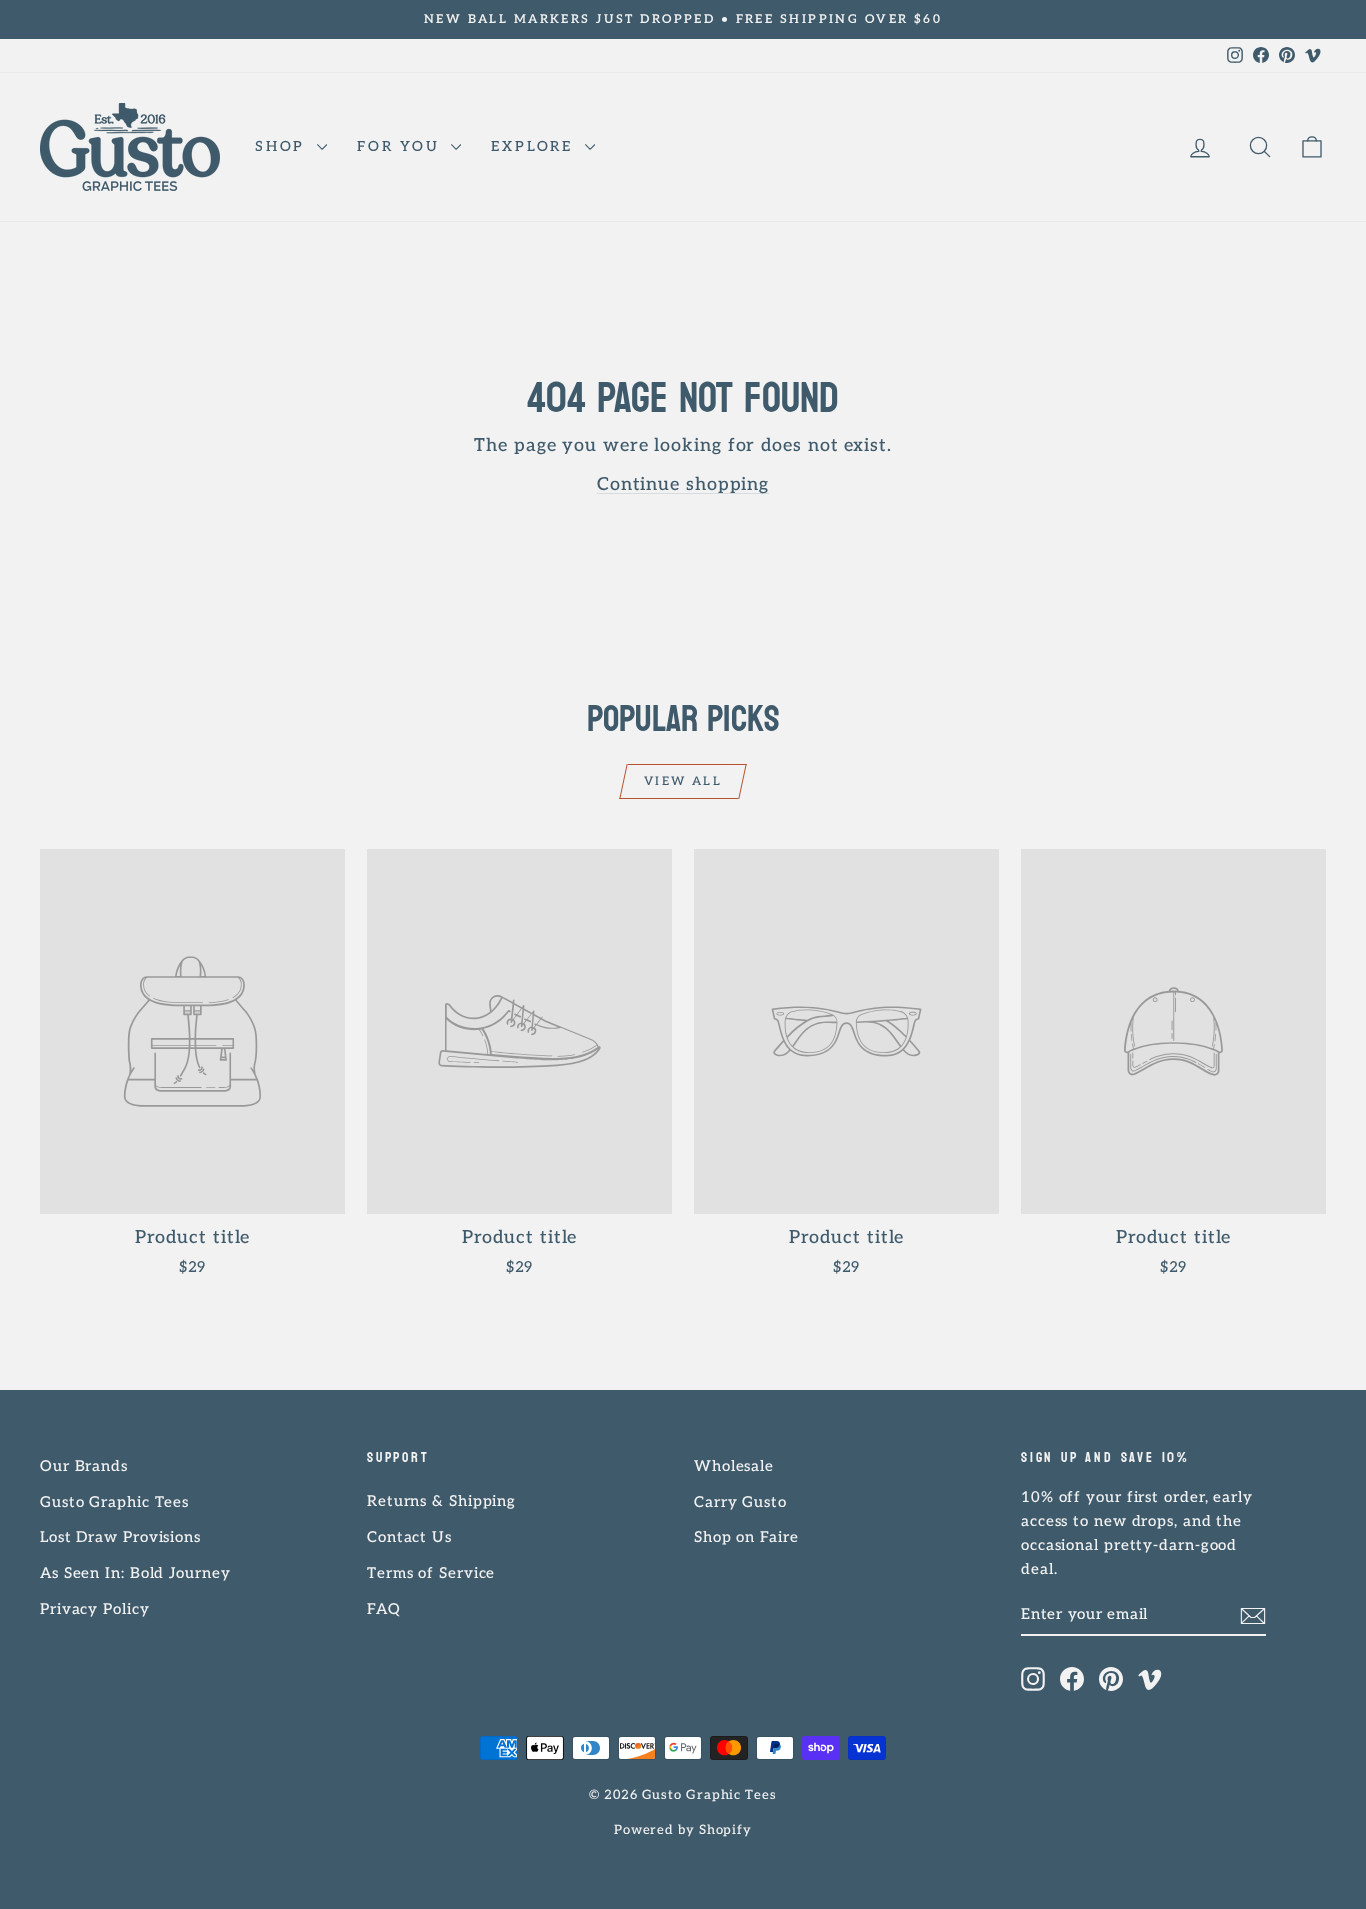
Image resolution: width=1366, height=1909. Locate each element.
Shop (283, 146)
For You (401, 146)
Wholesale (734, 1466)
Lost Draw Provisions (120, 1537)
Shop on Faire (746, 1537)
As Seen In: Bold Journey (135, 1573)
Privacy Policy (95, 1609)
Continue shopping (683, 484)
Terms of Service (431, 1573)
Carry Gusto (740, 1502)
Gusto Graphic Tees (114, 1502)
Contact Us (409, 1537)
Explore (535, 146)
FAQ (384, 1609)
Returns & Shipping (441, 1501)
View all (683, 781)
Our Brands (84, 1466)
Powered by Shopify (683, 1830)
